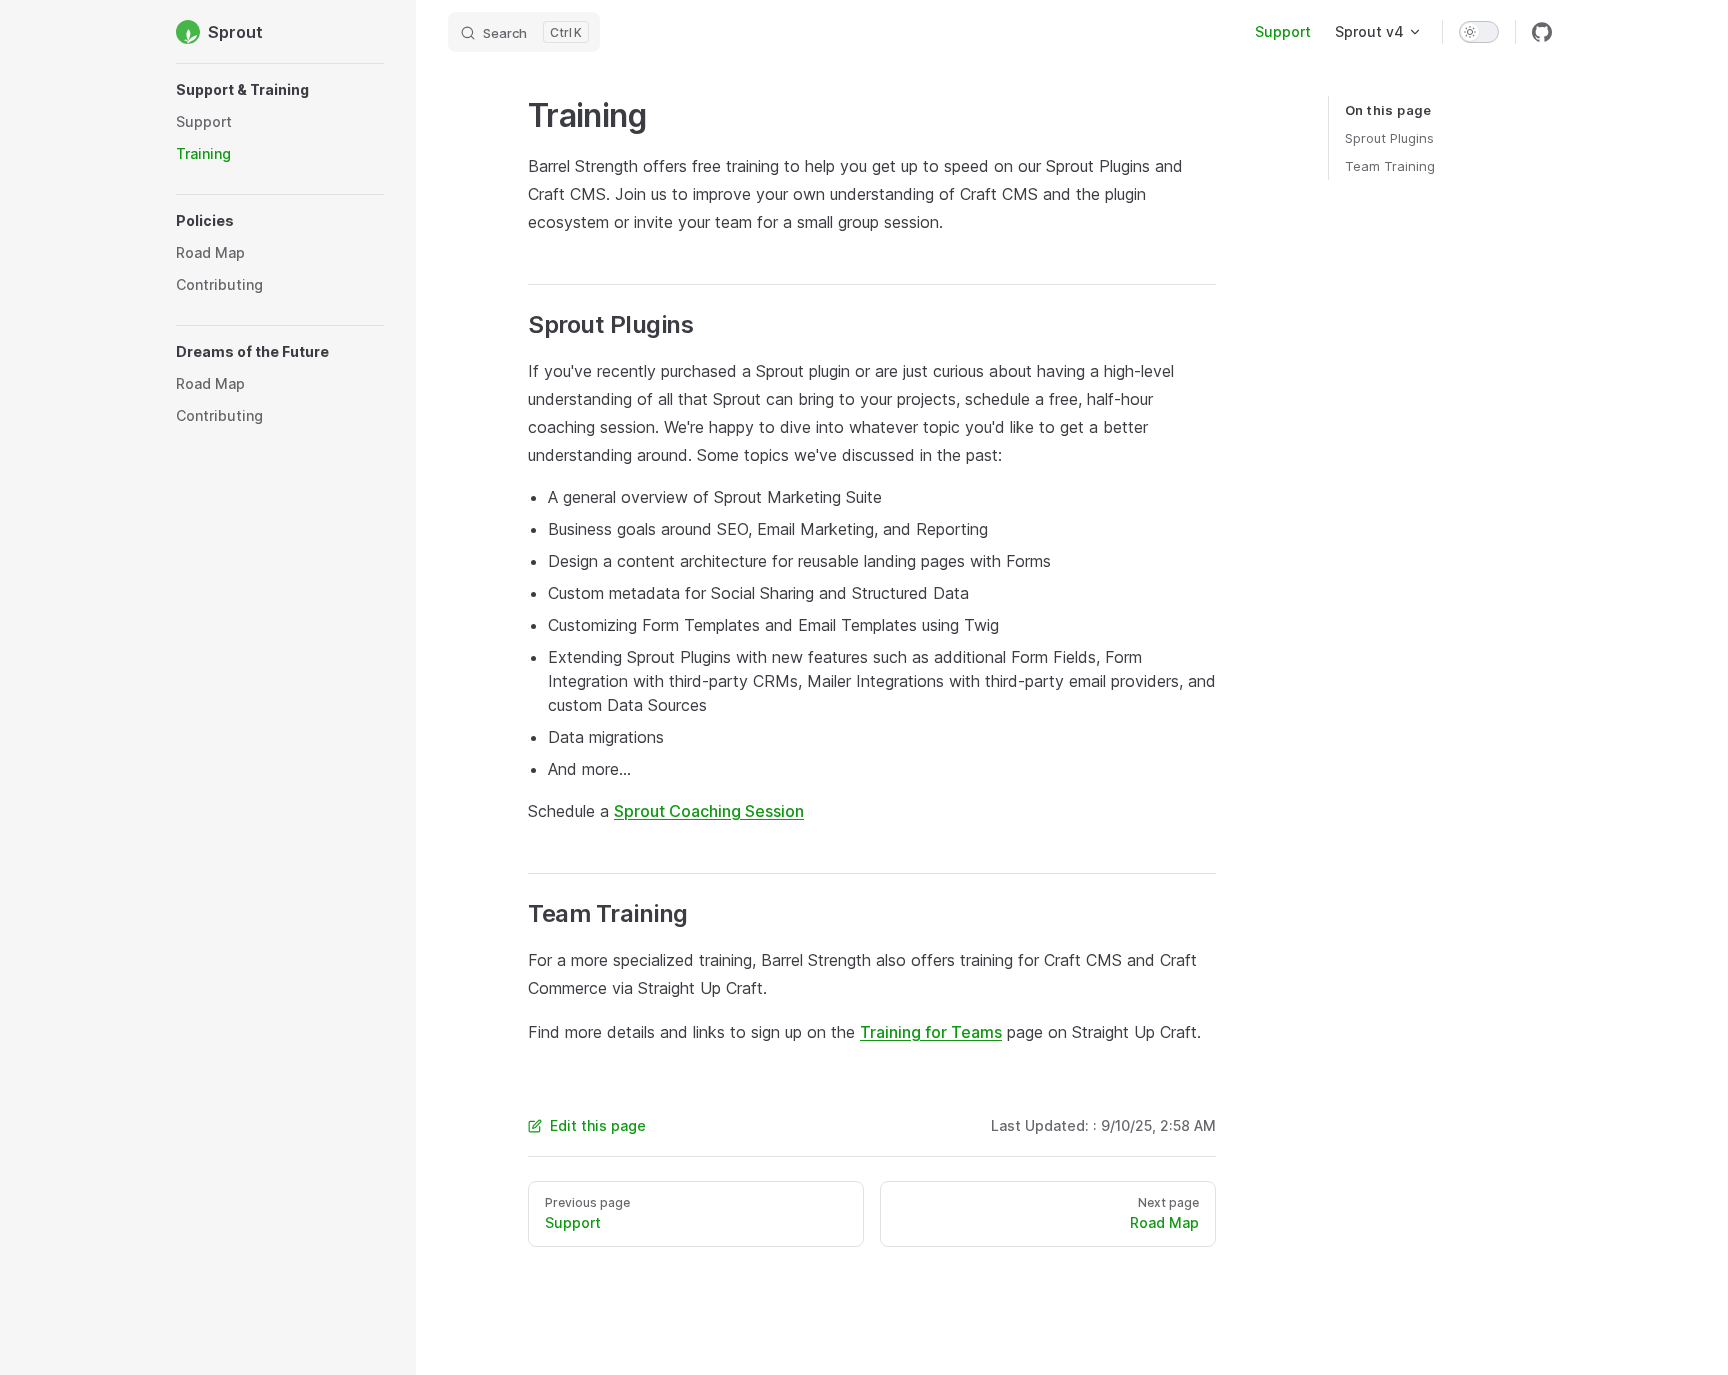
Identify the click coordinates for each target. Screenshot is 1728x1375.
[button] (280, 90)
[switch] (1479, 32)
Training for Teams (931, 1032)
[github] (1542, 32)
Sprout (235, 32)
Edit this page (598, 1125)
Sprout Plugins (1389, 138)
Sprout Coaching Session (709, 811)
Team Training (1390, 166)
